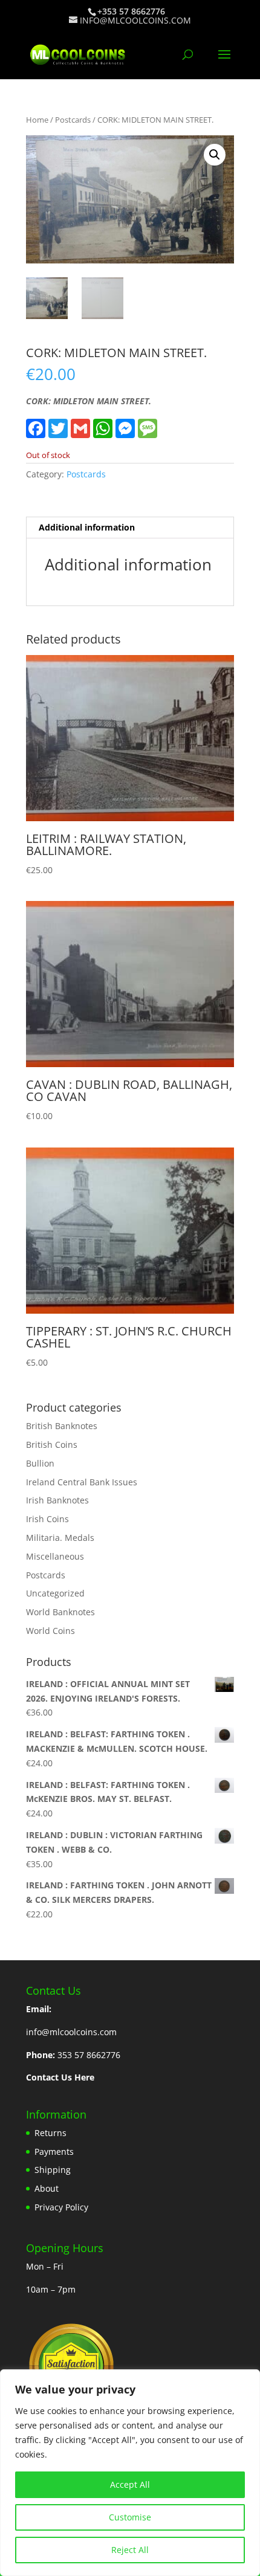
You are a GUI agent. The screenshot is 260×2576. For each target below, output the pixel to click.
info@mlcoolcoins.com (71, 2032)
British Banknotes (62, 1426)
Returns (50, 2133)
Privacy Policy (61, 2207)
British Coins (52, 1445)
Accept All (130, 2484)
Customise (130, 2517)
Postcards (73, 120)
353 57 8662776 (89, 2055)
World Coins (50, 1631)
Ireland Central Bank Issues (82, 1482)
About (47, 2188)
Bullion (40, 1463)
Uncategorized (55, 1593)
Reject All (130, 2550)
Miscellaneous (55, 1556)
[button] (215, 155)
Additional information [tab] (87, 527)
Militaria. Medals (60, 1538)
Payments (54, 2152)
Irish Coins (47, 1519)
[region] (130, 2473)
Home (37, 120)
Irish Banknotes (57, 1500)
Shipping (53, 2170)
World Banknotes (60, 1612)
